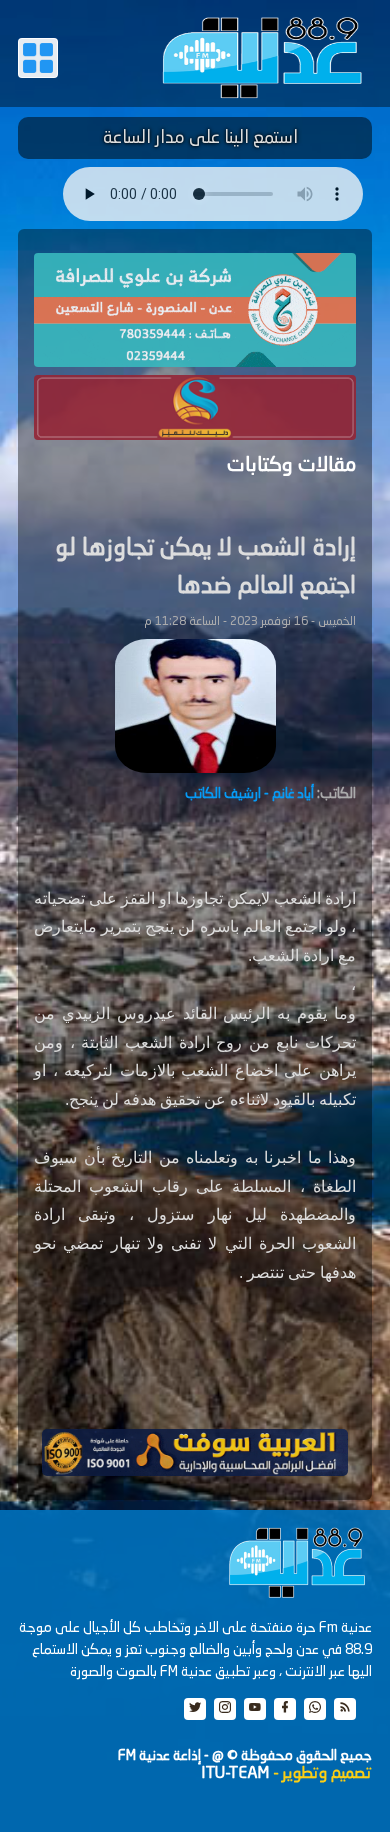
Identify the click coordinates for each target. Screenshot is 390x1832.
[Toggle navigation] (38, 58)
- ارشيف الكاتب (249, 794)
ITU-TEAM (235, 1774)
